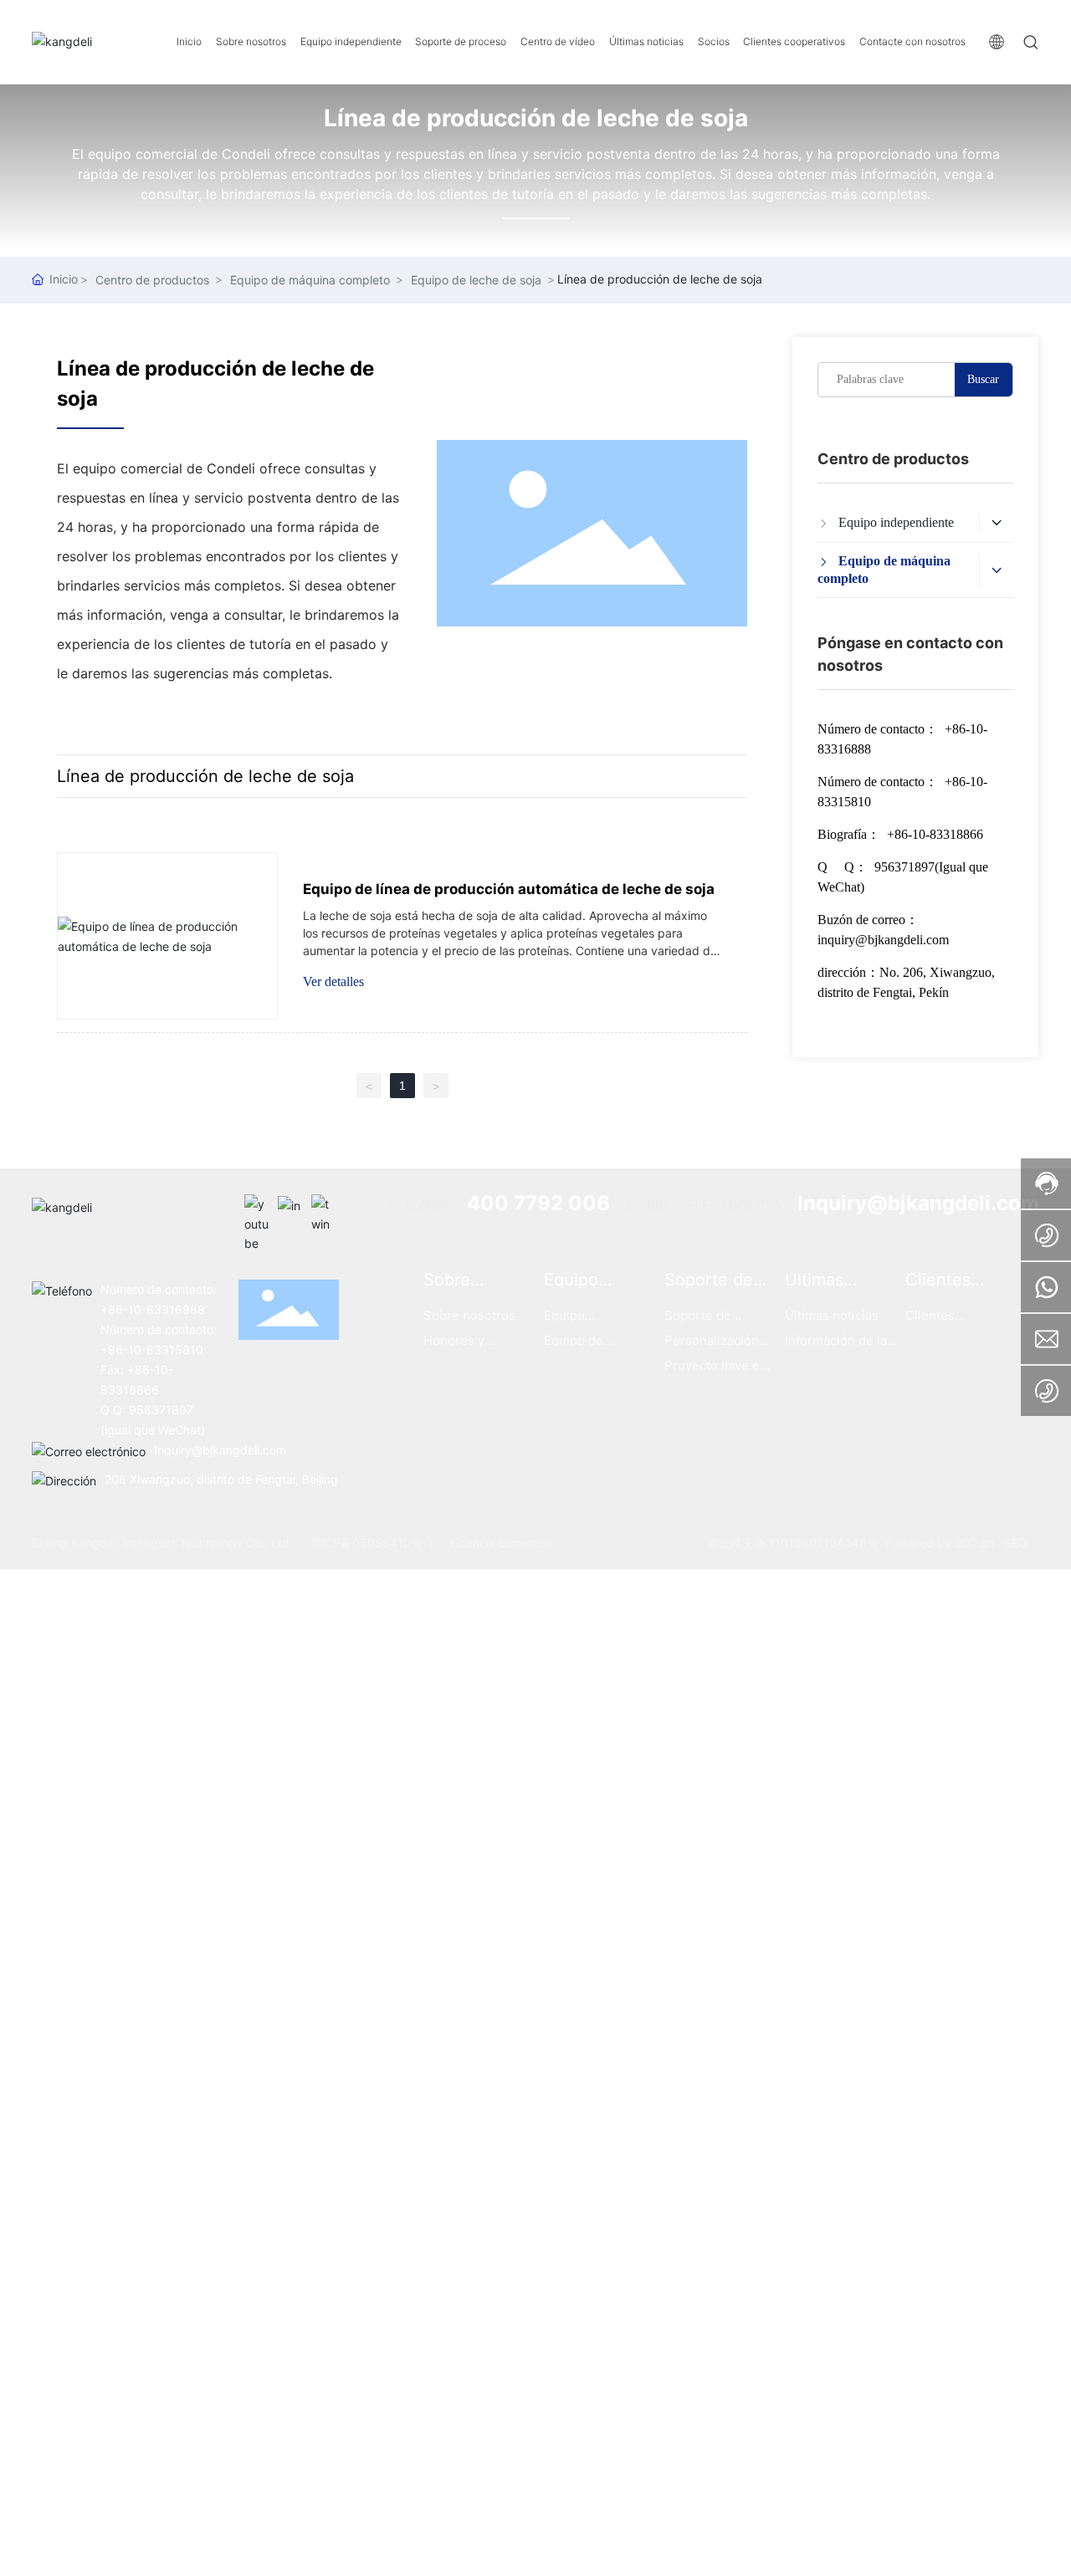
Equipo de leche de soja (476, 280)
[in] (290, 1207)
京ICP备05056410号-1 (372, 1543)
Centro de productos (152, 280)
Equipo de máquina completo (310, 280)
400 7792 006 (538, 1203)
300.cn (974, 1543)
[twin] (324, 1207)
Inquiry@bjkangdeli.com (918, 1203)
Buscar (983, 379)
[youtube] (257, 1207)
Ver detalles (333, 981)
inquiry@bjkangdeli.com (883, 940)
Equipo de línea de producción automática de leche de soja (509, 889)
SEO (1016, 1543)
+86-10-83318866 (935, 834)
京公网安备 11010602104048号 (793, 1543)
